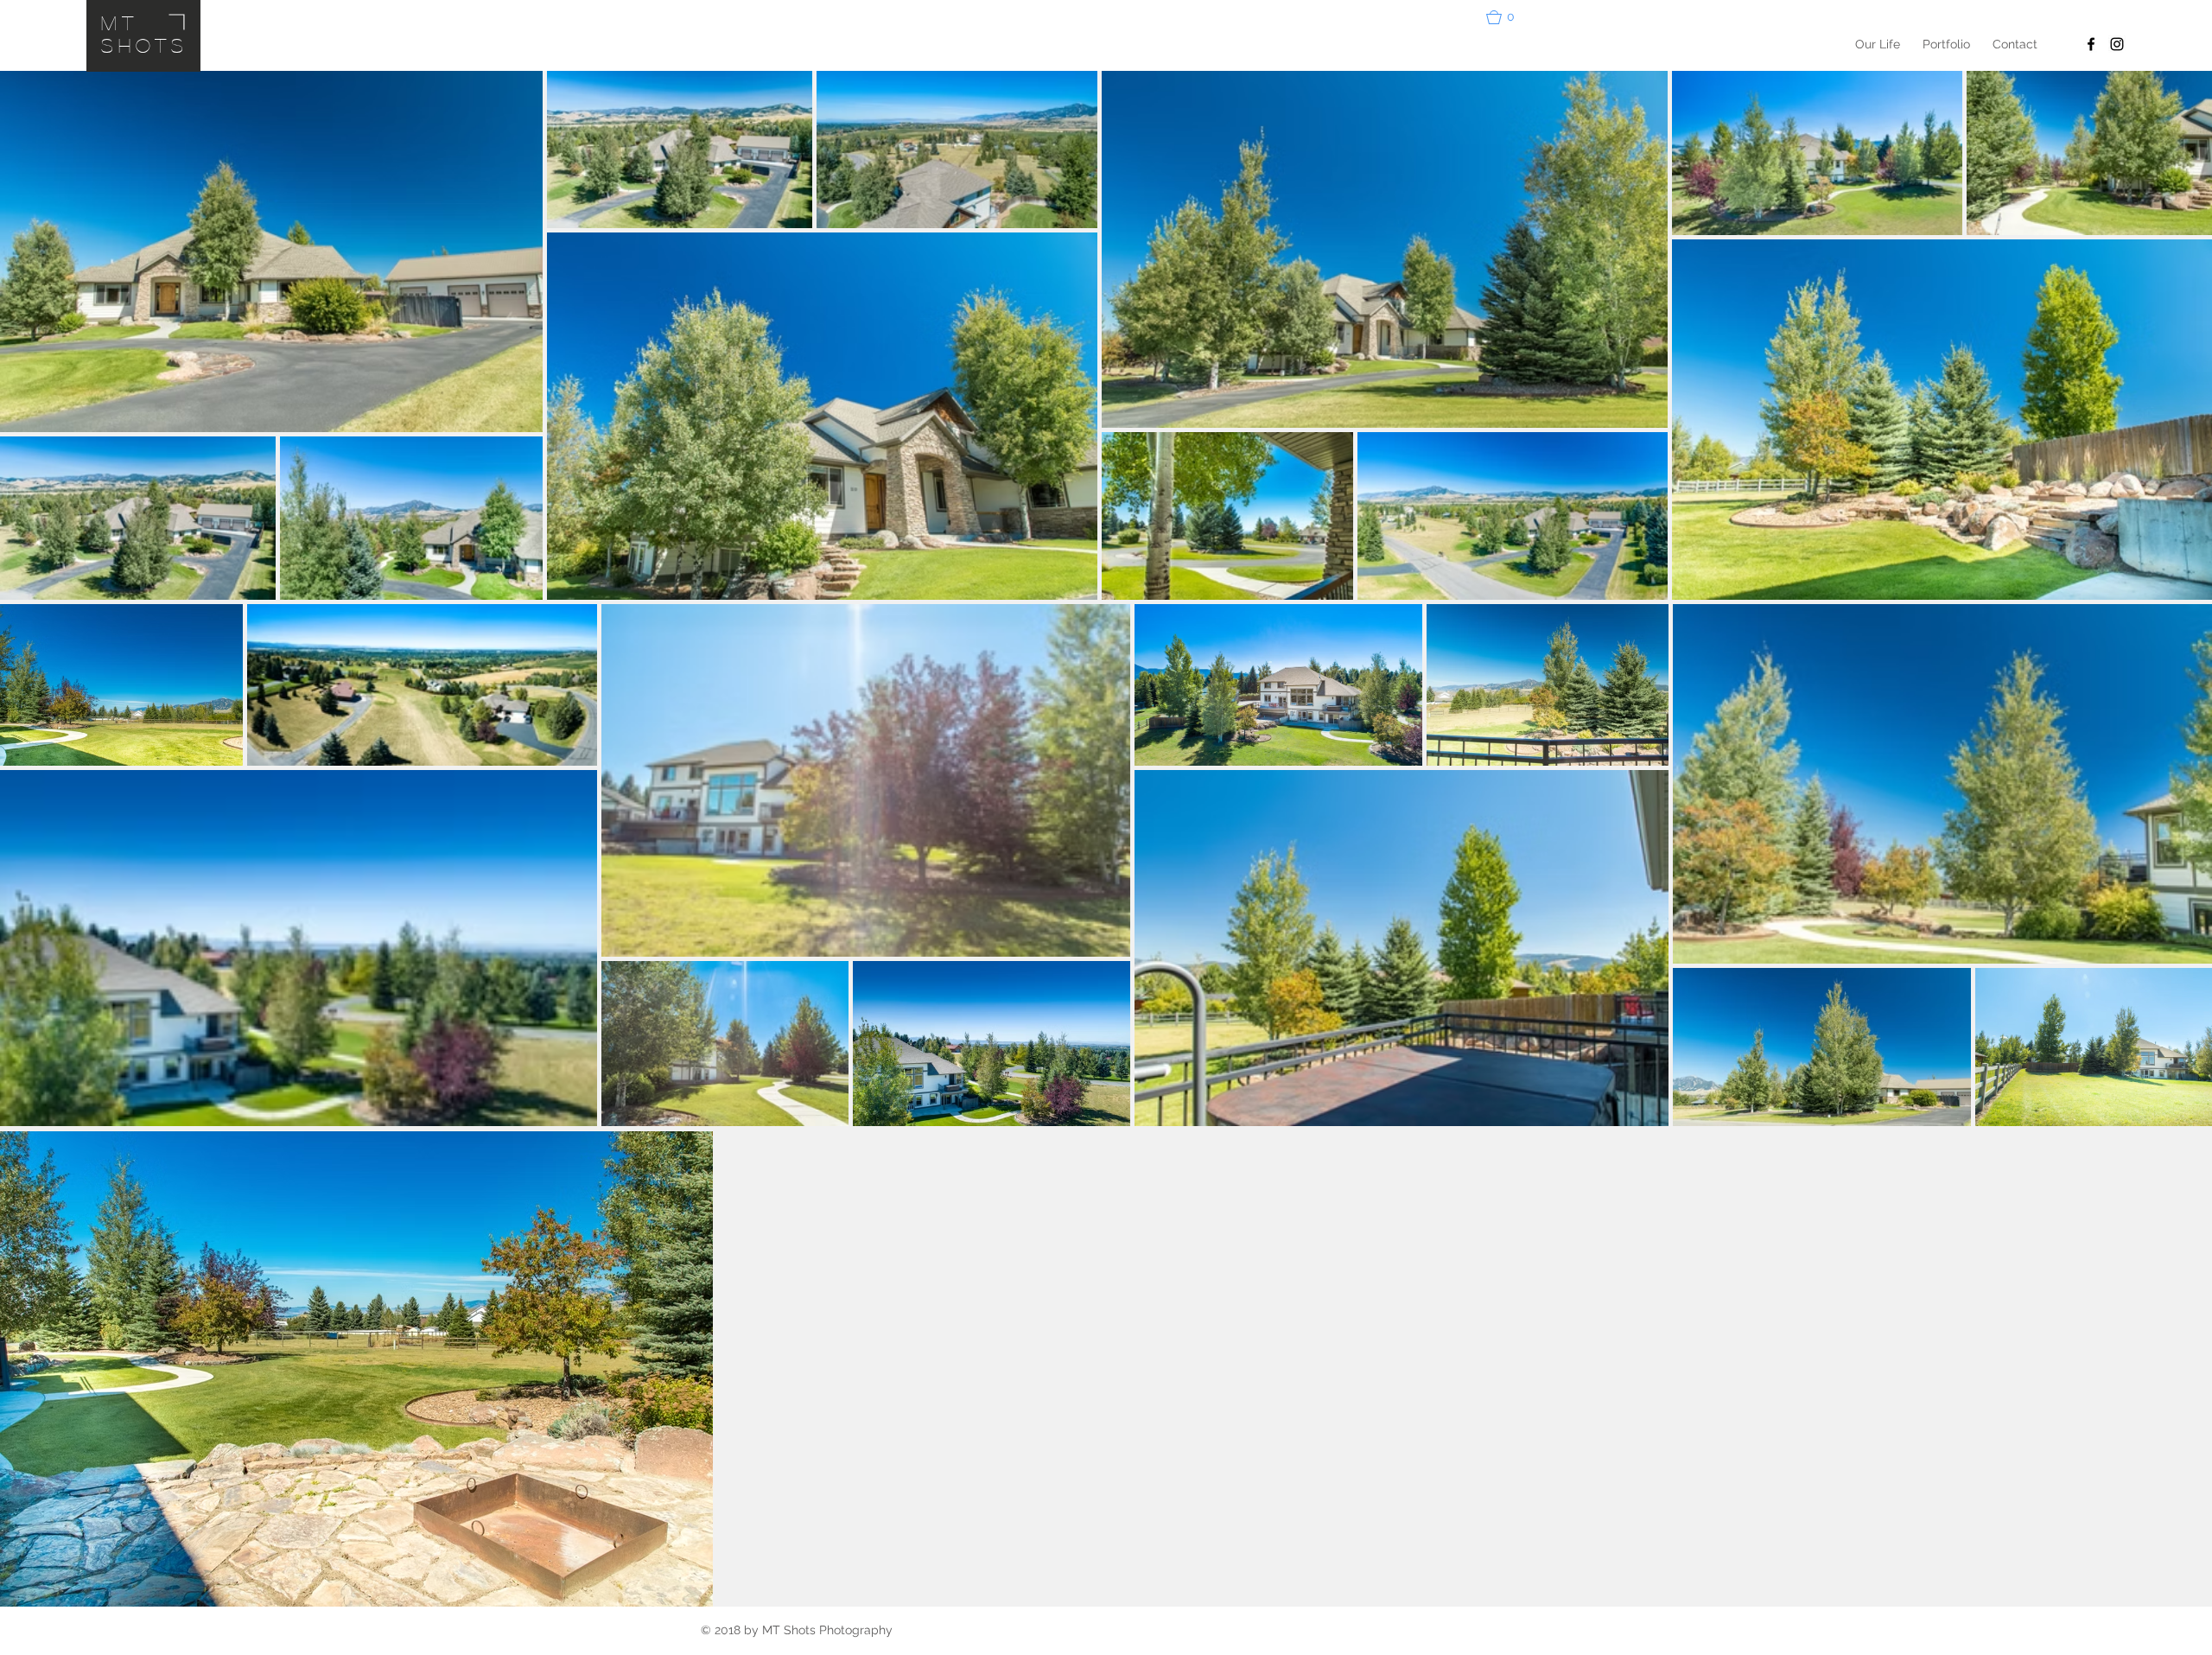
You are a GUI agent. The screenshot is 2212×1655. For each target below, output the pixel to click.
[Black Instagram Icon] (2117, 44)
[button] (1508, 17)
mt (120, 22)
